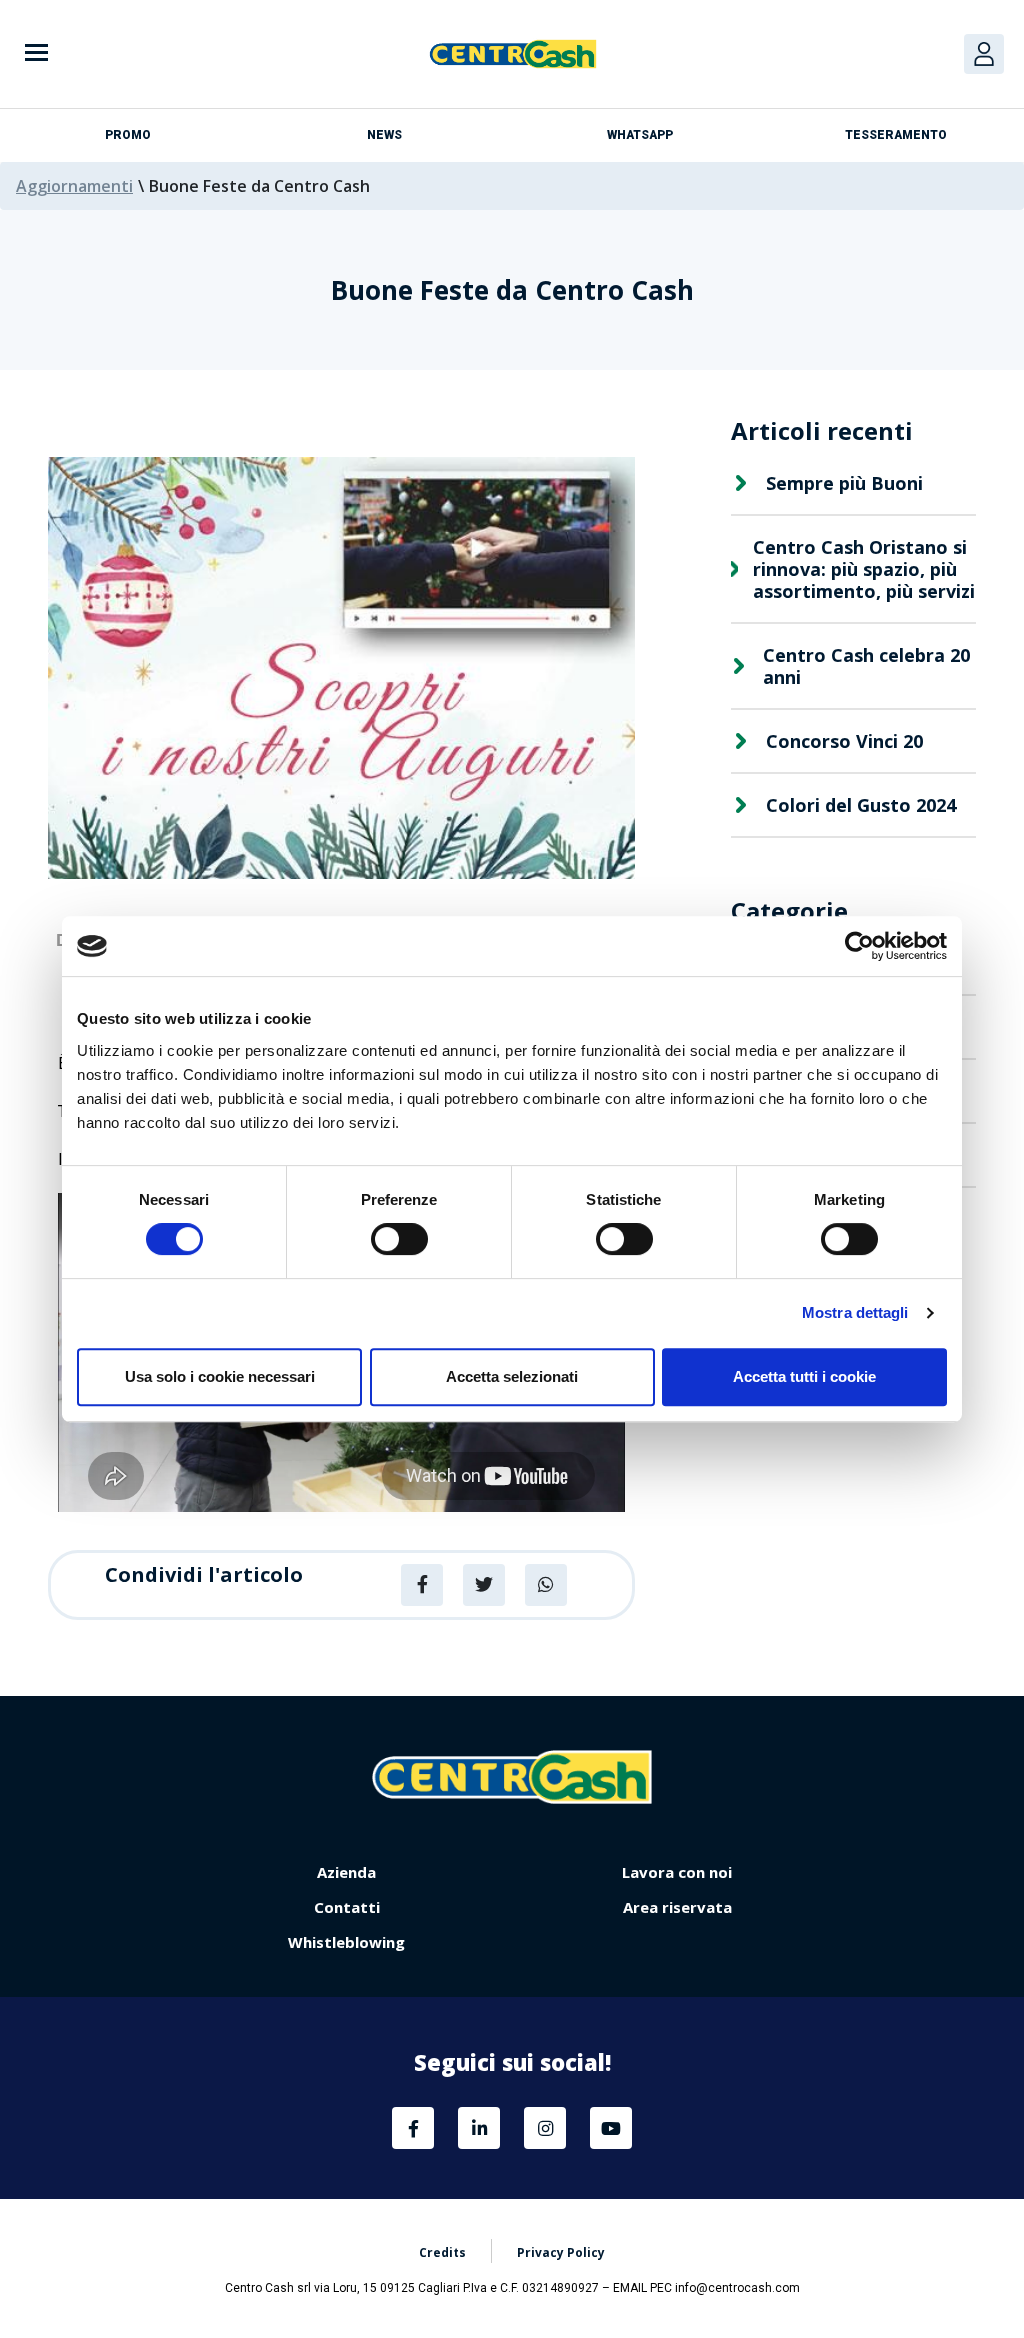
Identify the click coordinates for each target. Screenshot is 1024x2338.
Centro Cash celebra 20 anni (866, 666)
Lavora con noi (677, 1872)
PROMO (128, 135)
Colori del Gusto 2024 (861, 805)
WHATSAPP (640, 135)
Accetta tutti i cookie (804, 1376)
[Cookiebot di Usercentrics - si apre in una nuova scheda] (859, 946)
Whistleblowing (346, 1942)
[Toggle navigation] (36, 54)
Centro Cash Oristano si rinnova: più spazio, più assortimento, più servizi (864, 569)
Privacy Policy (561, 2252)
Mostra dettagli (855, 1312)
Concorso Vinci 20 (844, 741)
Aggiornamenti (74, 186)
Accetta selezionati (512, 1376)
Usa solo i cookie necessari (220, 1376)
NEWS (384, 135)
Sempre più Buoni (844, 483)
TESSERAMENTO (896, 135)
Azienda (346, 1872)
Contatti (347, 1907)
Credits (442, 2252)
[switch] (399, 1239)
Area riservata (677, 1907)
